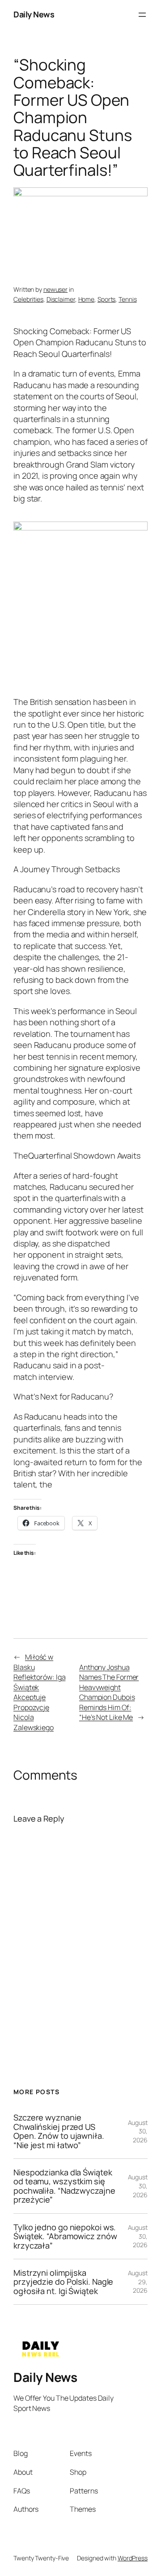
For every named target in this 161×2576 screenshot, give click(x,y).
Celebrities (28, 299)
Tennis (127, 299)
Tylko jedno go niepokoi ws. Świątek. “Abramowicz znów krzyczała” (65, 2236)
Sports (106, 299)
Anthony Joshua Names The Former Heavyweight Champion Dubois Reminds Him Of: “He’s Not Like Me (109, 1692)
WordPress (133, 2558)
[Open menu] (142, 15)
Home (87, 299)
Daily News (34, 14)
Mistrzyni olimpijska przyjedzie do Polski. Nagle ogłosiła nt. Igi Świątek (63, 2282)
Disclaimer (61, 299)
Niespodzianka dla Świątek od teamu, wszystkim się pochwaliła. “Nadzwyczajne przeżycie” (64, 2186)
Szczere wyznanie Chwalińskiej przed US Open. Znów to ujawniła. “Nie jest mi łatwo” (59, 2131)
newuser (55, 289)
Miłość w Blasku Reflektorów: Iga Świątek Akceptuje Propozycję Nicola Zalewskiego (39, 1692)
